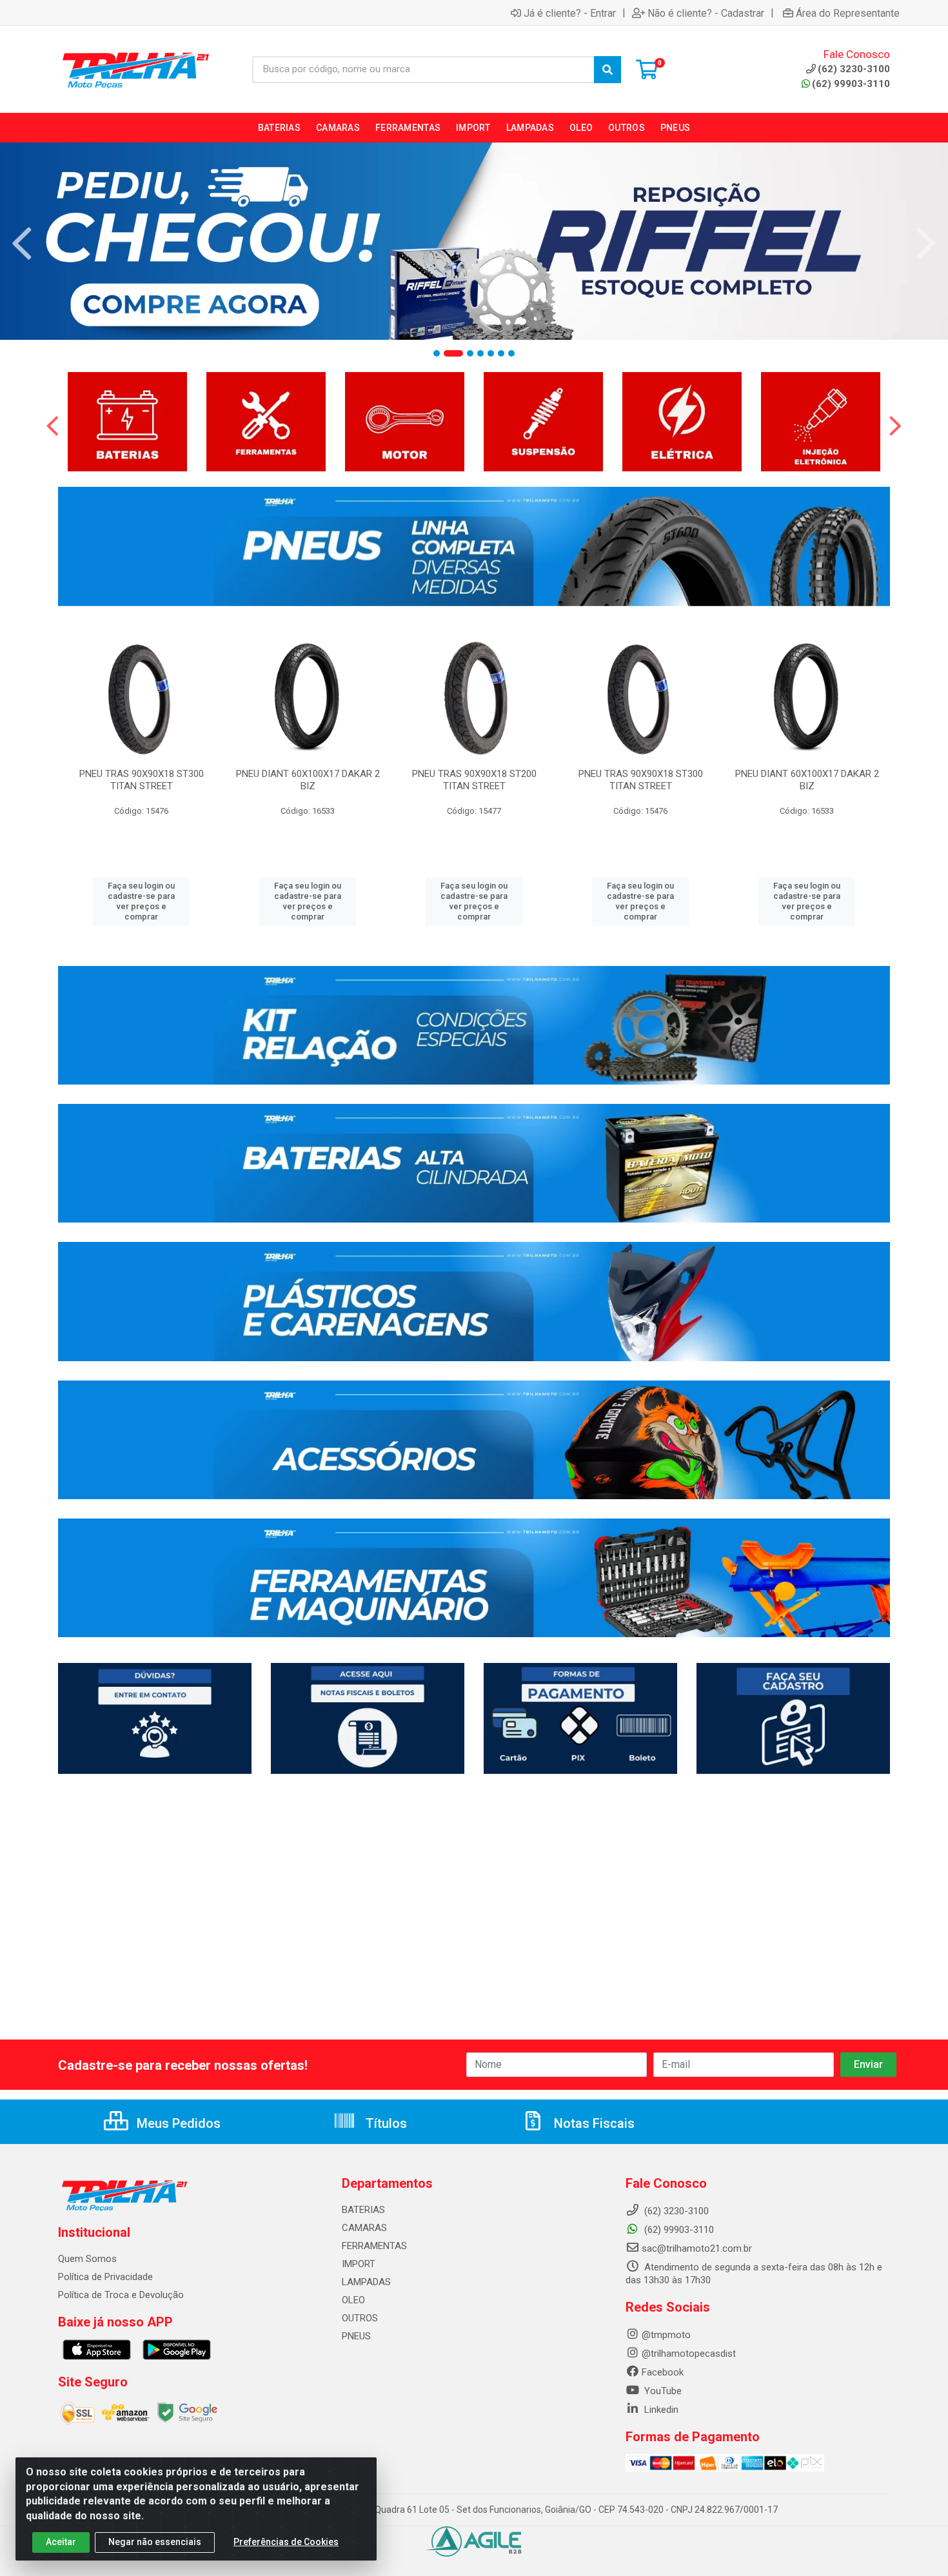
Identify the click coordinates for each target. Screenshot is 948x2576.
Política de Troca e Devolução (121, 2295)
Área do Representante (848, 13)
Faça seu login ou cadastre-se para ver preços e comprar (141, 901)
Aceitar (61, 2542)
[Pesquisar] (607, 70)
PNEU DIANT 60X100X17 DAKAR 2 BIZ (308, 780)
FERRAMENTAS (374, 2246)
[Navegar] (22, 244)
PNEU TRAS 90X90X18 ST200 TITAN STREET (474, 780)
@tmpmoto (666, 2335)
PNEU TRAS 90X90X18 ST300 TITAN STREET (142, 780)
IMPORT (359, 2264)
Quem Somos (87, 2259)
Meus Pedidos (177, 2123)
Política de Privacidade (105, 2277)
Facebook (663, 2372)
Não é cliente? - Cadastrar (706, 13)
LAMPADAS (366, 2282)
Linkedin (660, 2410)
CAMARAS (364, 2228)
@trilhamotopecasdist (689, 2354)
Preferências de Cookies (286, 2542)
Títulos (385, 2123)
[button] (437, 353)
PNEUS (356, 2336)
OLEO (353, 2300)
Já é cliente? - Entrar (570, 13)
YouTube (662, 2391)
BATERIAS (363, 2210)
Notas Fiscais (593, 2123)
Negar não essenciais (155, 2542)
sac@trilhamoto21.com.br (697, 2248)
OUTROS (360, 2318)
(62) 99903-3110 (851, 84)
